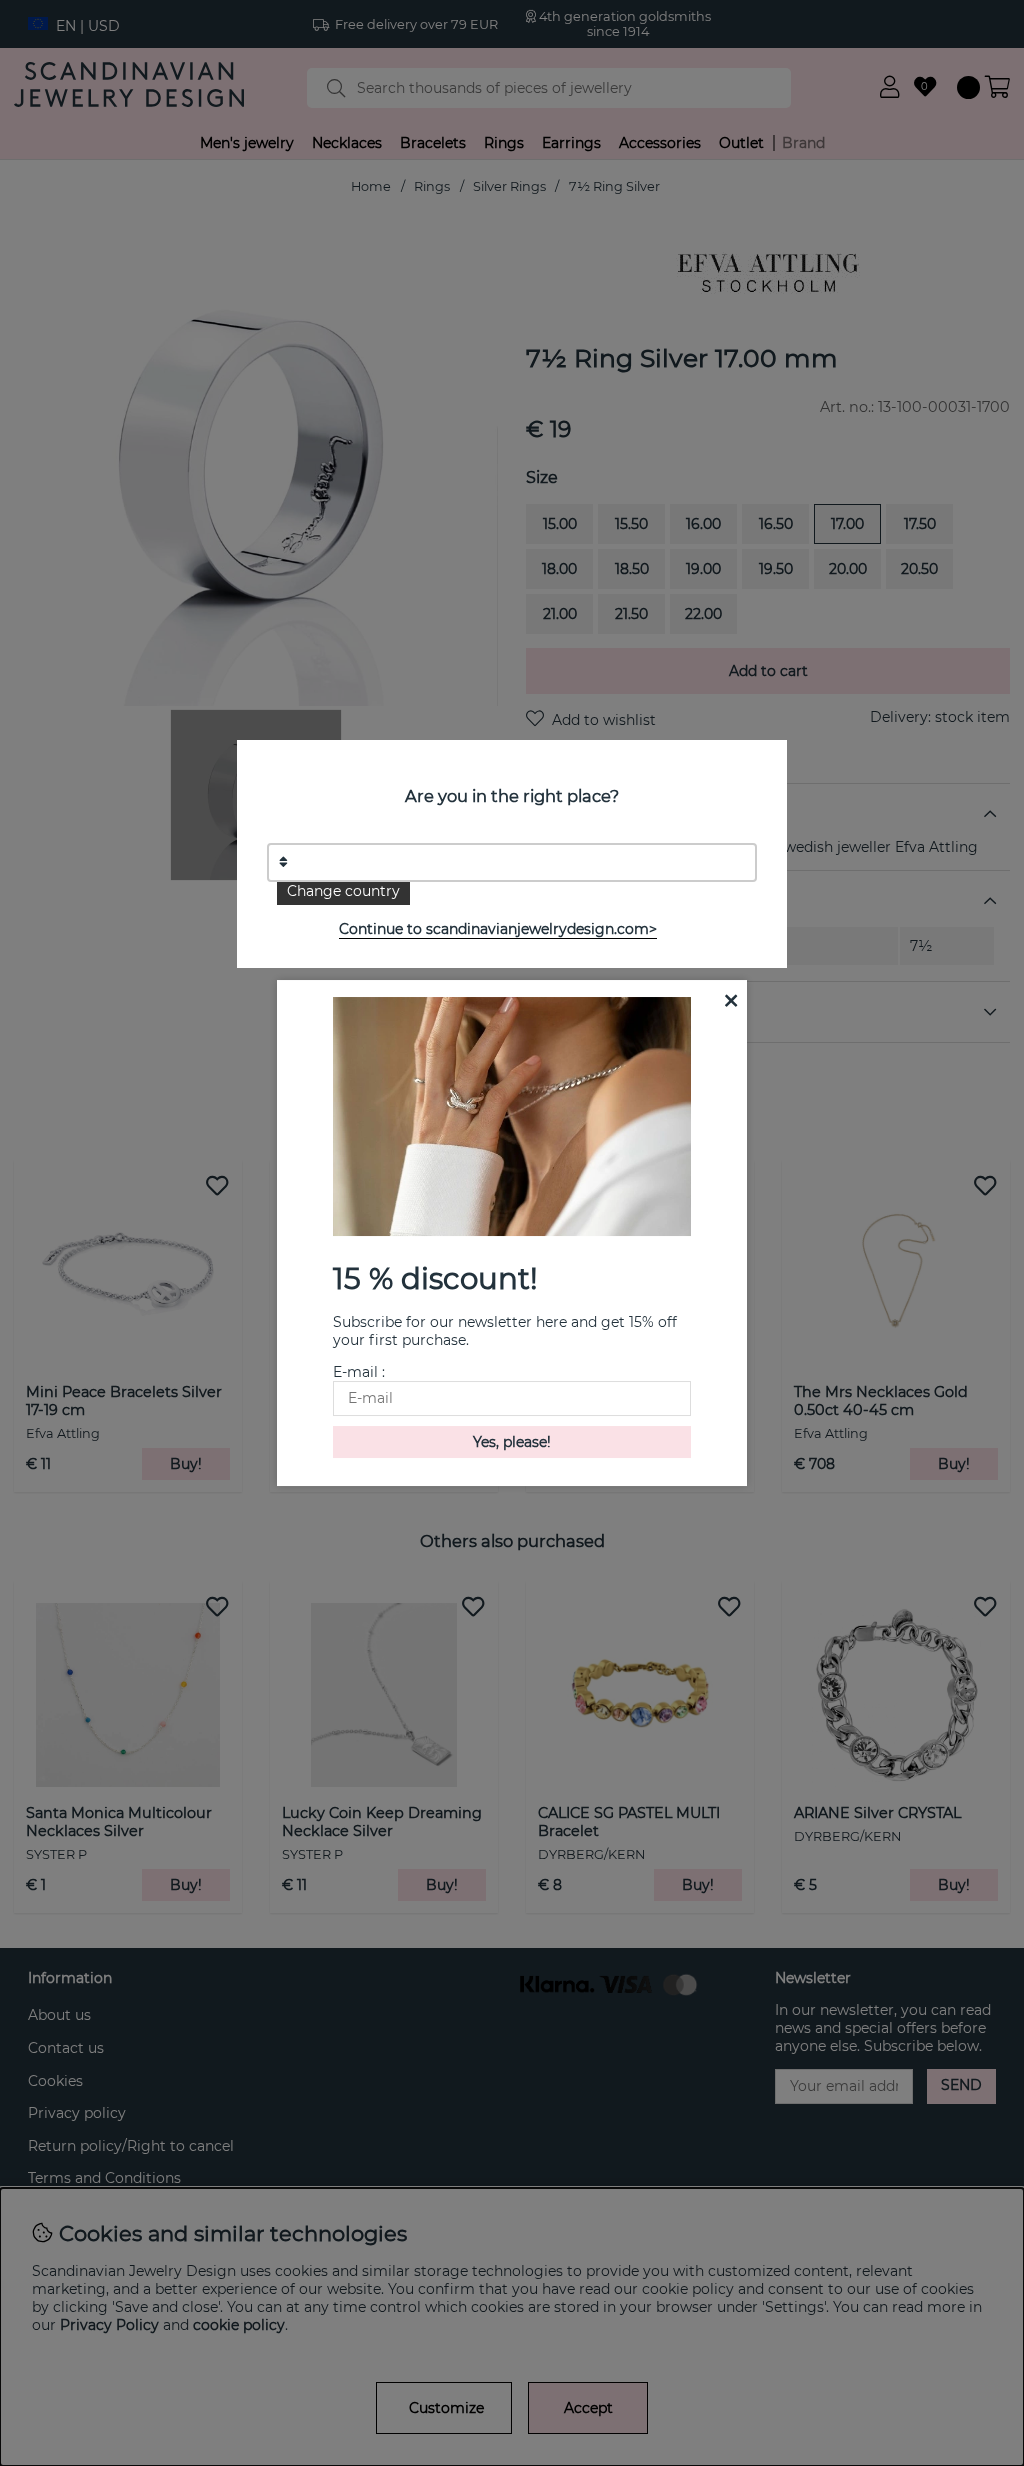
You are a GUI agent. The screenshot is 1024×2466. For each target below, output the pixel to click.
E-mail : (359, 1372)
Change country (343, 891)
